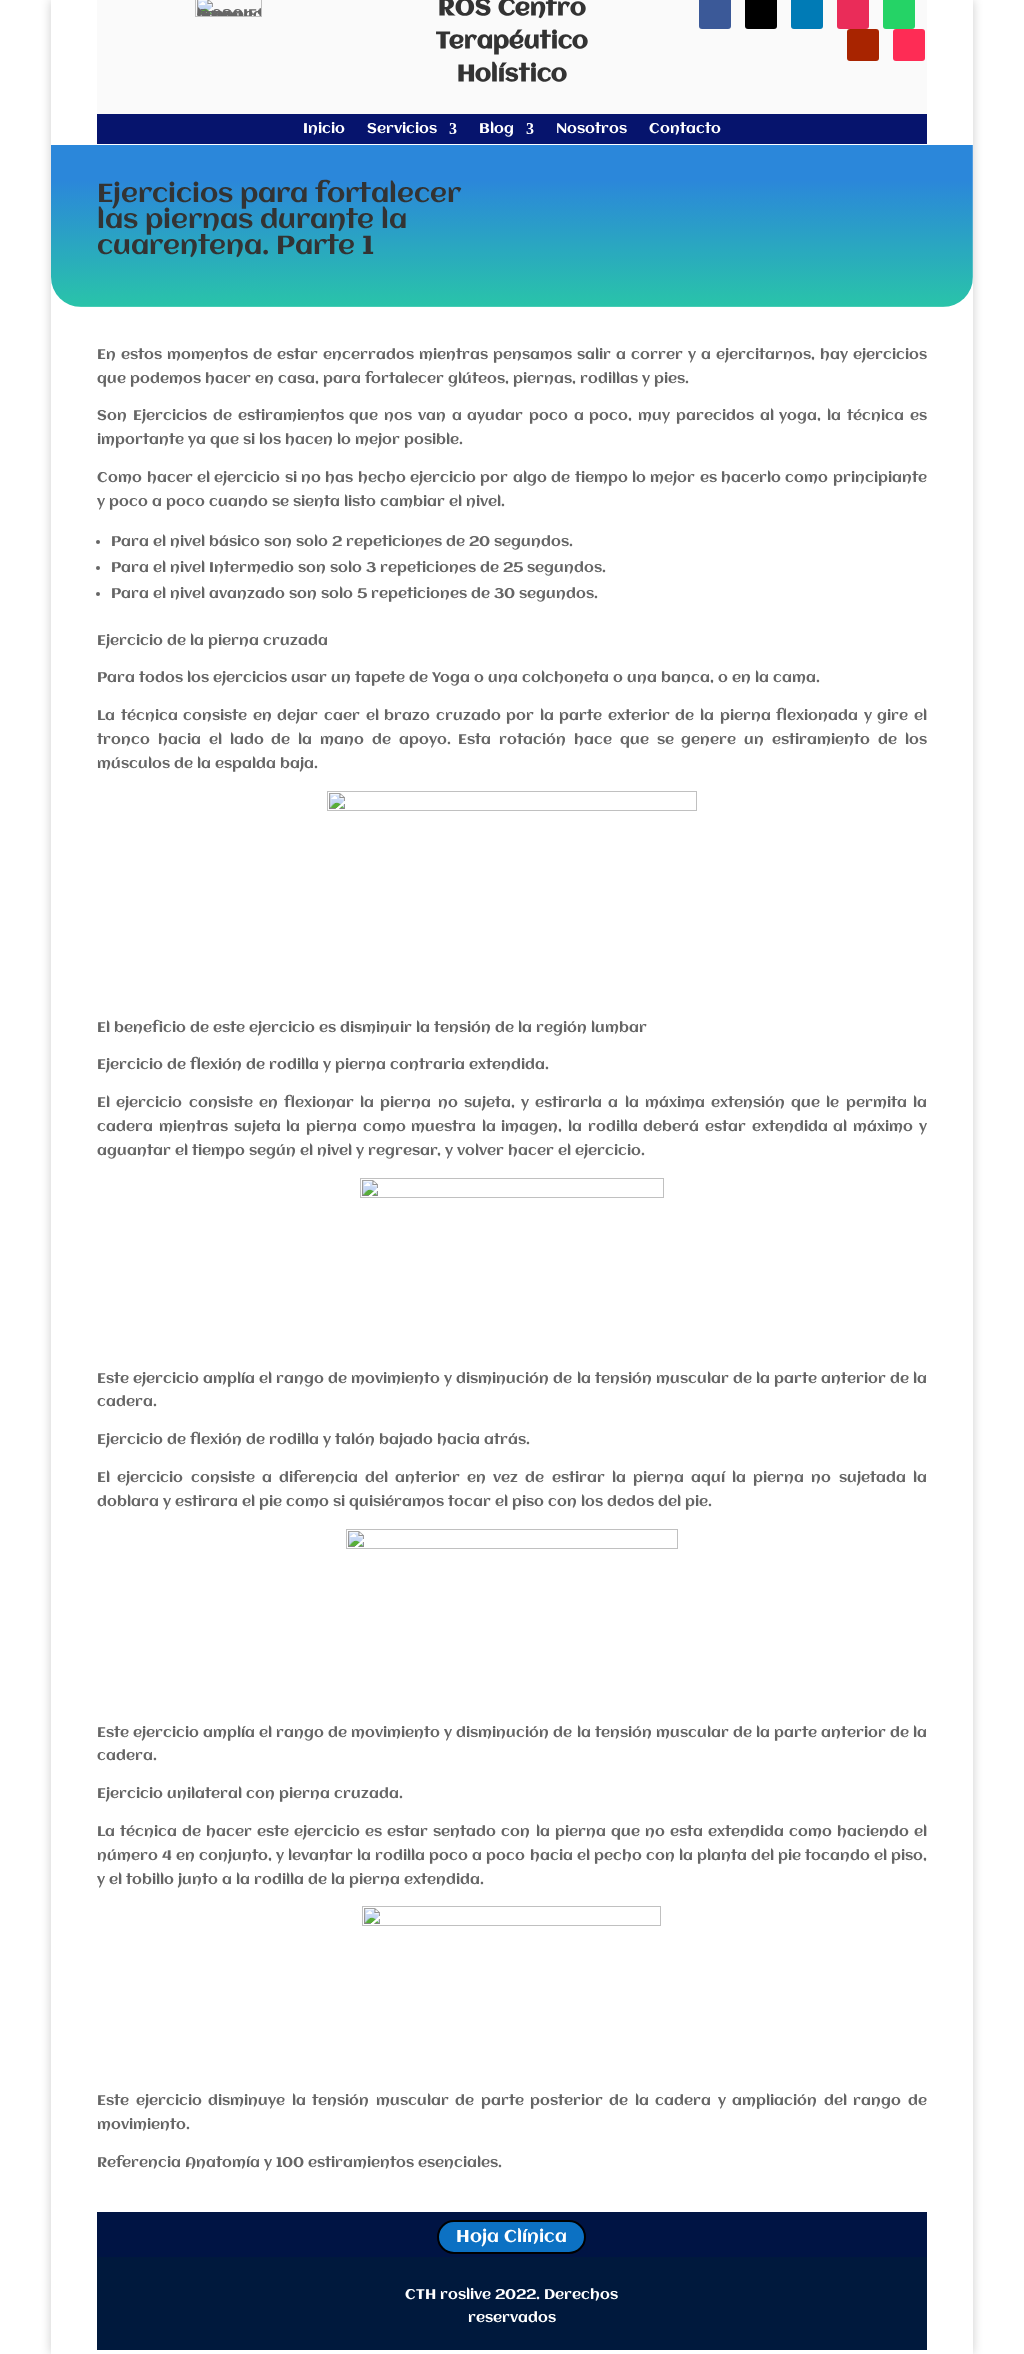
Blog (496, 129)
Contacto (685, 129)
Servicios (402, 129)
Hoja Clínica (511, 2237)
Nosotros (591, 129)
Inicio (324, 129)
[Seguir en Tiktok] (909, 45)
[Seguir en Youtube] (863, 45)
